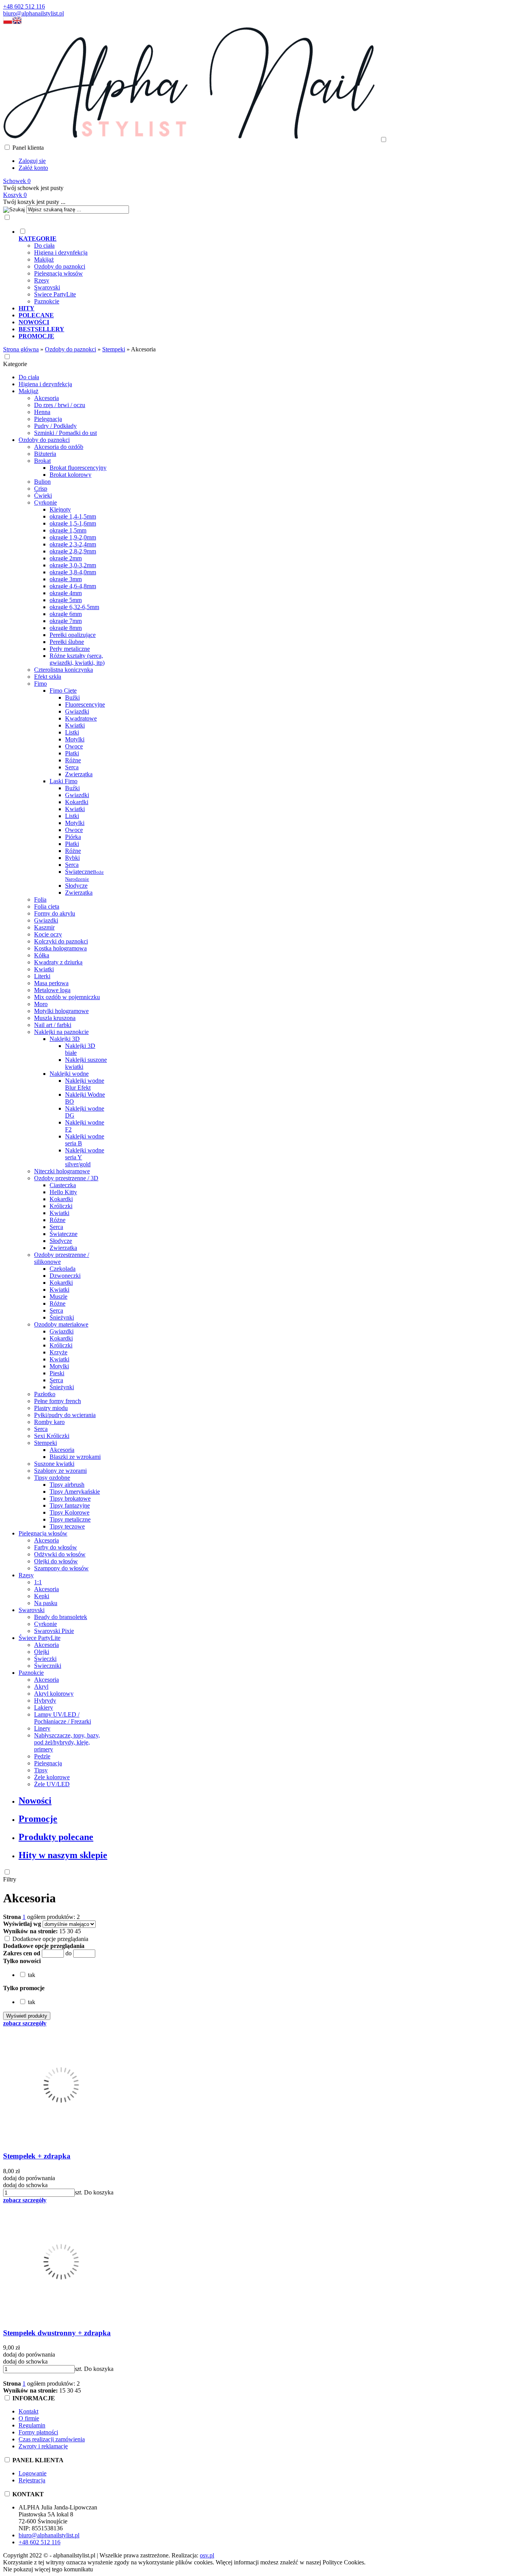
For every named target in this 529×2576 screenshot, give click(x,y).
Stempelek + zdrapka (37, 2156)
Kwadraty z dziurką (58, 962)
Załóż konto (33, 168)
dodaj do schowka (25, 2185)
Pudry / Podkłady (55, 426)
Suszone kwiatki (54, 1464)
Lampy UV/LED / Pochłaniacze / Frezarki (63, 1718)
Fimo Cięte (63, 691)
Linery (42, 1728)
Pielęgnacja (48, 419)
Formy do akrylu (55, 913)
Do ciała (44, 246)
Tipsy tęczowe (67, 1526)
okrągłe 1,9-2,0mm (73, 537)
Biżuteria (45, 454)
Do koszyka (99, 2192)
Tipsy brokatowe (70, 1499)
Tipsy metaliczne (70, 1519)
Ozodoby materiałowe (61, 1324)
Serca (72, 767)
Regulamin (32, 2425)
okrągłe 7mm (66, 621)
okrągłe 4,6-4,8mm (73, 586)
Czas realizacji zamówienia (52, 2439)
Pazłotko (45, 1394)
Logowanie (33, 2473)
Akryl (41, 1687)
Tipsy (41, 1770)
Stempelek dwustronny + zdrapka (57, 2333)
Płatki (72, 753)
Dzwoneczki (65, 1276)
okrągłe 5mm (66, 600)
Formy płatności (38, 2432)
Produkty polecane (56, 1837)
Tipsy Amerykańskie (75, 1492)
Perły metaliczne (70, 649)
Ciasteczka (63, 1185)
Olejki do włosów (56, 1561)
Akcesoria (46, 398)
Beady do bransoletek (61, 1617)
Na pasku (46, 1603)
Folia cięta (47, 906)
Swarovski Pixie (54, 1631)
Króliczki (61, 1206)
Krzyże (58, 1352)
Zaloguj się (32, 161)
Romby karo (49, 1422)
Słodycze (76, 886)
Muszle (58, 1297)
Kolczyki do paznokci (61, 941)
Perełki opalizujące (73, 635)
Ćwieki (43, 496)
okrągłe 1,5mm (68, 530)
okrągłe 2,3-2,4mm (73, 544)
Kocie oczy (48, 934)
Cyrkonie (46, 502)
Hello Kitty (63, 1192)
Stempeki (46, 1443)
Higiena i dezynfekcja (61, 252)
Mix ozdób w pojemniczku (67, 997)
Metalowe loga (52, 990)
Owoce (74, 746)
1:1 (38, 1582)
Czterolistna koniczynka (64, 670)
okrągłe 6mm (66, 614)
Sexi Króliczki (52, 1436)
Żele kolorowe (52, 1777)
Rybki (72, 858)
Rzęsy (42, 280)
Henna (42, 412)
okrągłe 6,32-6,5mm (74, 607)
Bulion (42, 482)
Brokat (42, 461)
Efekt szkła (48, 677)
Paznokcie (47, 301)
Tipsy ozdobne (52, 1478)
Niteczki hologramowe (62, 1171)
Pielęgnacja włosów (58, 273)
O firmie (29, 2418)
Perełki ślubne (67, 642)
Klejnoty (60, 509)
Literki (42, 976)
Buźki (72, 697)
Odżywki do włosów (60, 1554)
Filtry (10, 1879)
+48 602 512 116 (24, 6)
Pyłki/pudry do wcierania (65, 1415)
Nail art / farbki (53, 1025)
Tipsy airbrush (67, 1485)
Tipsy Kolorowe (70, 1512)
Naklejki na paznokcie (61, 1032)
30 (70, 1931)
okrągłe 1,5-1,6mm (73, 523)
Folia (40, 899)
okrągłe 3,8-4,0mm (73, 572)
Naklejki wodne (69, 1074)
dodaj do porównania (29, 2178)
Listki (72, 732)
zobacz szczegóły (25, 2023)
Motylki (75, 739)
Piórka (73, 837)
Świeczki (45, 1659)
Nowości (35, 1801)
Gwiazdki (77, 711)
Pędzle (42, 1756)
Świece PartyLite (55, 294)
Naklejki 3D (65, 1039)
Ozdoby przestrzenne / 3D (66, 1178)
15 (62, 1931)
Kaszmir (44, 927)
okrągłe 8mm (66, 628)
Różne (73, 760)
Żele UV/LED (52, 1784)
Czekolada (63, 1269)
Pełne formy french (58, 1401)
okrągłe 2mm (66, 558)
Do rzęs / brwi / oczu (60, 405)
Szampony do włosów (61, 1568)
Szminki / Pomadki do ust (65, 433)
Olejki (42, 1652)
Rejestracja (32, 2480)
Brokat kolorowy (70, 475)
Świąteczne (84, 875)
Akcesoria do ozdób (59, 447)
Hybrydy (45, 1701)
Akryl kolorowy (54, 1694)
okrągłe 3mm (66, 579)
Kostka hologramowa (60, 948)
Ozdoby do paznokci (60, 266)
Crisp (41, 489)
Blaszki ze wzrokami (75, 1457)
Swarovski (47, 287)
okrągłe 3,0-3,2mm (73, 565)
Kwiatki (75, 725)
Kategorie (15, 364)
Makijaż (44, 259)
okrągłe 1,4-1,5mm (73, 516)
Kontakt (28, 2411)
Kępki (42, 1596)
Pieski (57, 1373)
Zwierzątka (79, 774)
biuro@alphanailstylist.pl (33, 13)
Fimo (40, 684)
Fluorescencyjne (85, 704)
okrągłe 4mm (66, 593)
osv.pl (207, 2555)
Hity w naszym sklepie (63, 1855)
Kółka (42, 955)
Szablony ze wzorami (60, 1471)
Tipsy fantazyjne (70, 1505)
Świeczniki (48, 1666)
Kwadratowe (81, 718)
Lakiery (44, 1707)
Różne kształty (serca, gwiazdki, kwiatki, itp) (77, 659)
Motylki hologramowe (61, 1011)
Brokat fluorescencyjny (78, 468)
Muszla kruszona (55, 1018)
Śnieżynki (62, 1317)
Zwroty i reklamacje (43, 2446)
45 (78, 1931)
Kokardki (77, 802)
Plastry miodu (51, 1408)
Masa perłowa (51, 983)
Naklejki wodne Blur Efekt (85, 1084)
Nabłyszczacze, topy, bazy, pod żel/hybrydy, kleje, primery (67, 1742)
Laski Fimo (64, 781)
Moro (41, 1004)
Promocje (38, 1819)
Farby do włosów (56, 1547)
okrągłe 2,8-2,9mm (73, 551)
